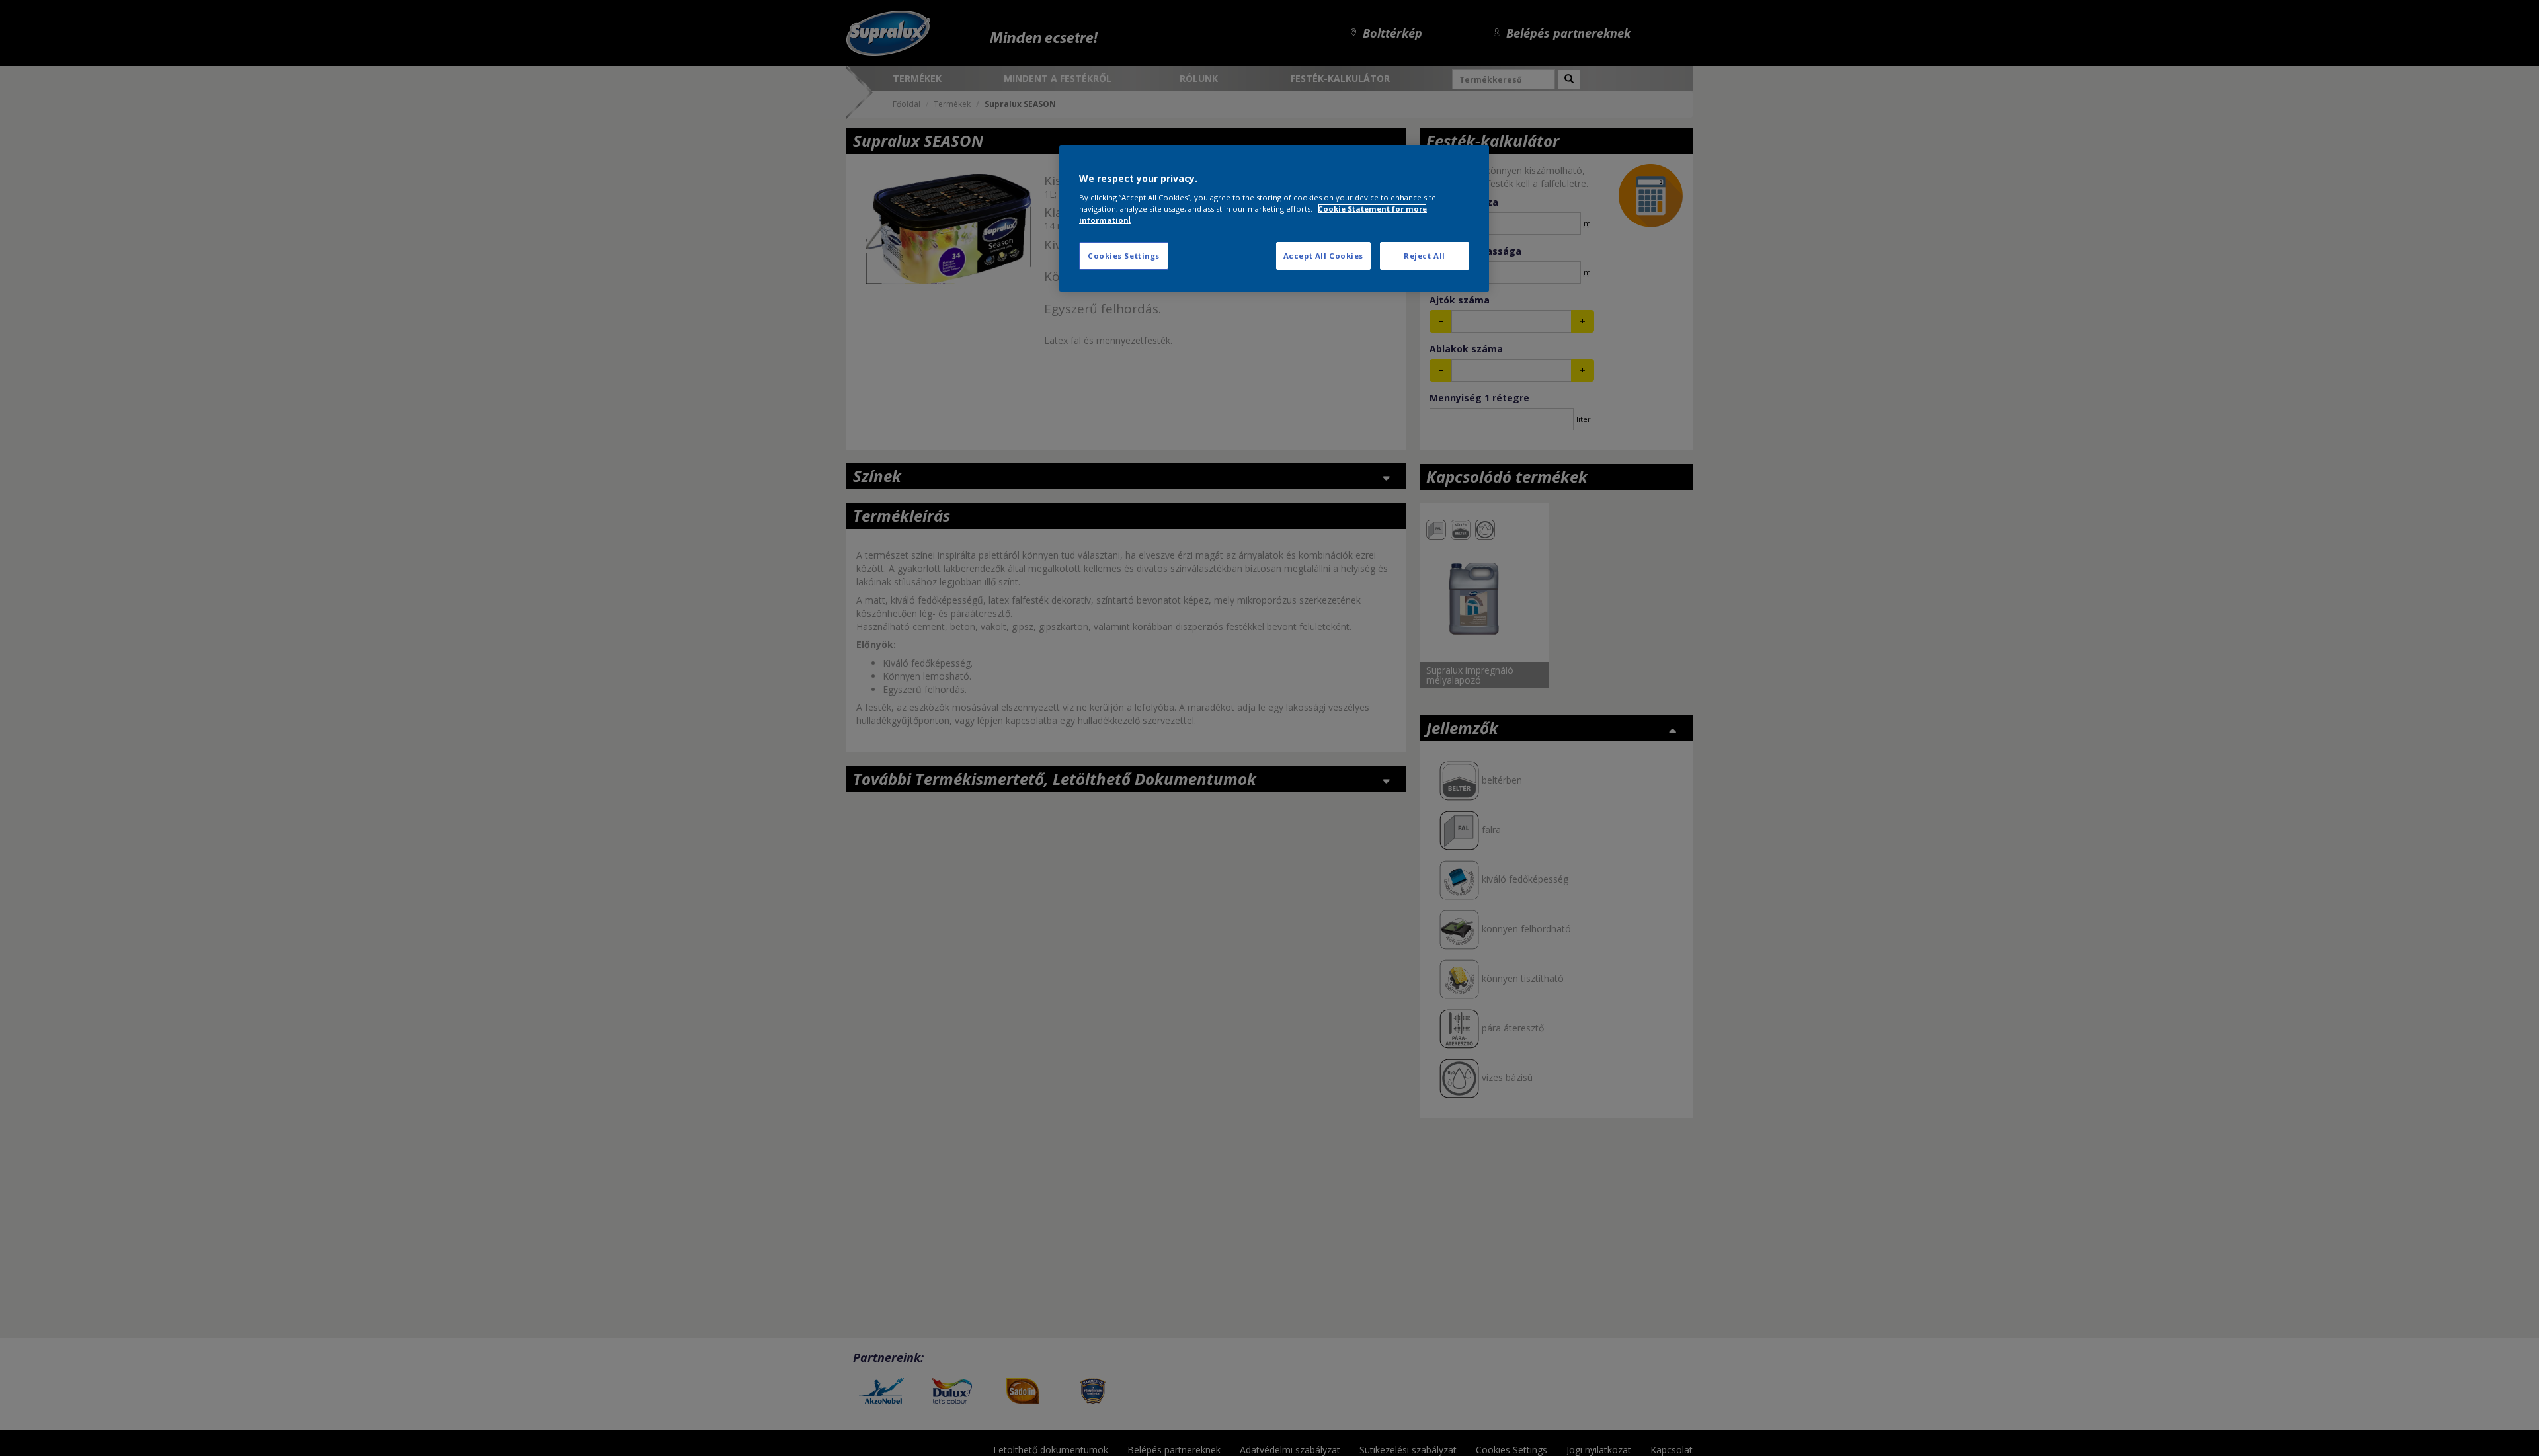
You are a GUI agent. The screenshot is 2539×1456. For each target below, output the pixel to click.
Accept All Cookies (1323, 256)
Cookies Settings (1124, 256)
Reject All (1425, 256)
